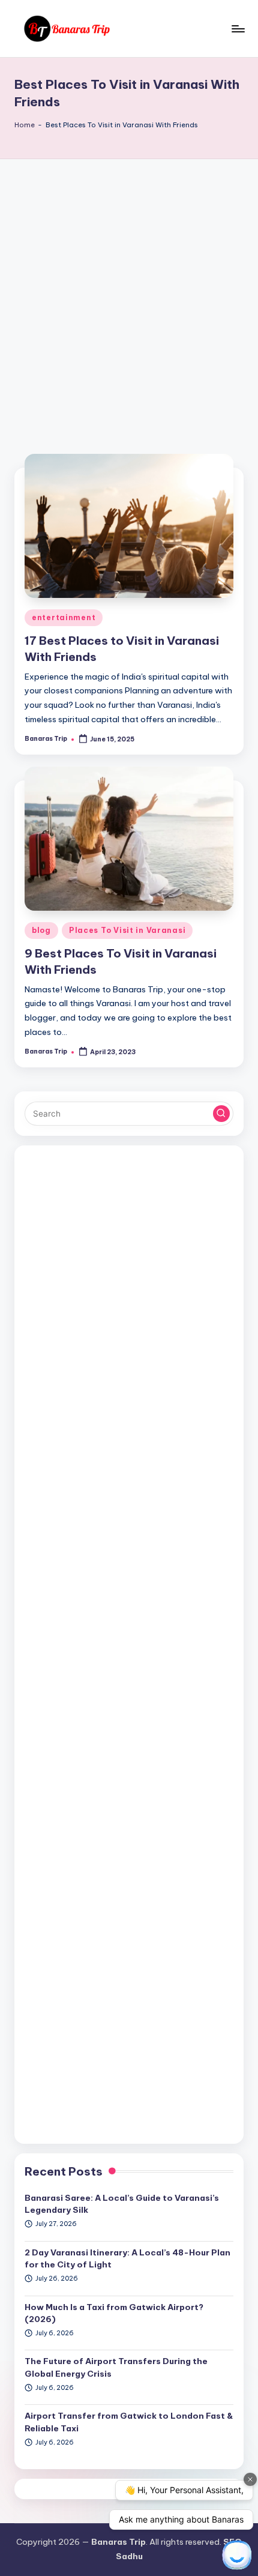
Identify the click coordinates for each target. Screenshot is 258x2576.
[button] (221, 1114)
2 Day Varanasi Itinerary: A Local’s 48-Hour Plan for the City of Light (127, 2258)
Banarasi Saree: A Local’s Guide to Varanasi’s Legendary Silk (122, 2204)
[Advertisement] (129, 294)
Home (25, 125)
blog (41, 930)
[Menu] (238, 29)
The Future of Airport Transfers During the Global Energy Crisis (116, 2367)
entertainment (64, 617)
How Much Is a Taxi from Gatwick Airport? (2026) (114, 2313)
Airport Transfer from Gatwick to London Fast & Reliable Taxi (129, 2422)
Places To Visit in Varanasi (127, 930)
